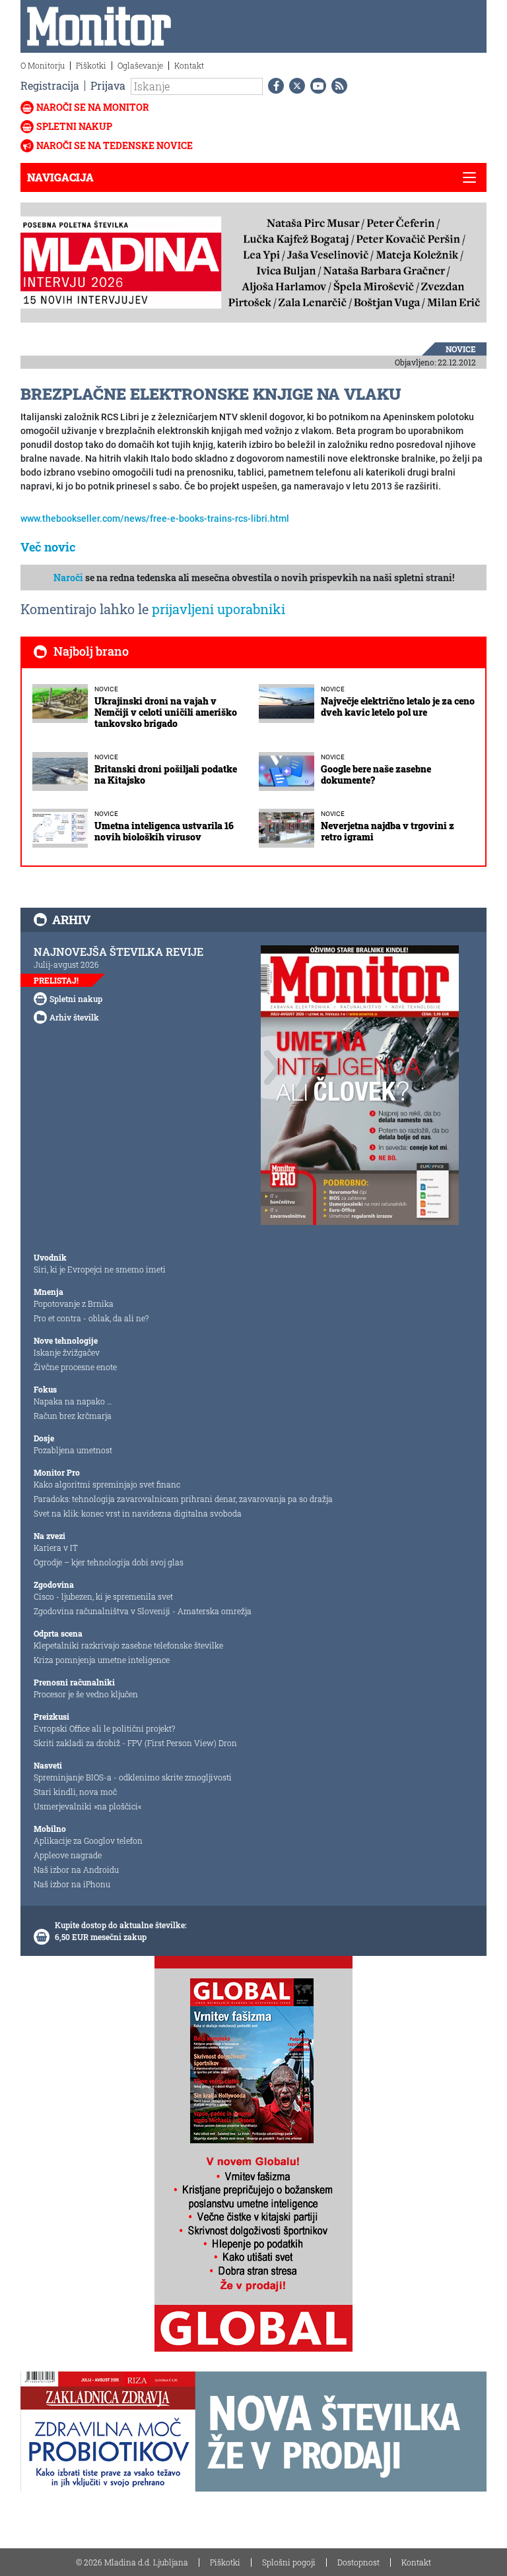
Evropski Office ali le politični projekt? (104, 1728)
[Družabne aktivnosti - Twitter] (294, 86)
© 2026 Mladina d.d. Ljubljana (132, 2562)
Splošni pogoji (289, 2562)
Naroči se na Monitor (93, 107)
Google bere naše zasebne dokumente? (376, 774)
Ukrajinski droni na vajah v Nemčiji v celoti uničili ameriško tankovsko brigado (166, 712)
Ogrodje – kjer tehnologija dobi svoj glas (109, 1562)
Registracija (50, 85)
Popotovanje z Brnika (74, 1304)
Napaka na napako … (73, 1401)
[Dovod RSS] (337, 86)
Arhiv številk (74, 1017)
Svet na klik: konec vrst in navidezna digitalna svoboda (138, 1513)
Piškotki (91, 65)
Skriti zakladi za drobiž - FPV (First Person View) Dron (135, 1743)
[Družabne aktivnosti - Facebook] (273, 86)
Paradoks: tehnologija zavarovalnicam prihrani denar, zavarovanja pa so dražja (183, 1499)
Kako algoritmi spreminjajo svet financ (107, 1484)
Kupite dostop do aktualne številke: (121, 1925)
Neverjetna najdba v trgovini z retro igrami (388, 831)
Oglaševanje (140, 65)
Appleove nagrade (68, 1855)
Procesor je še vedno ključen (86, 1694)
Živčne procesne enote (75, 1367)
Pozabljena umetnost (73, 1450)
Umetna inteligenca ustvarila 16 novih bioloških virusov (164, 831)
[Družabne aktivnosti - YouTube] (316, 86)
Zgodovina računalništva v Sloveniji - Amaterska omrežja (143, 1611)
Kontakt (189, 65)
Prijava (108, 85)
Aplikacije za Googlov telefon (88, 1840)
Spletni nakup (74, 126)
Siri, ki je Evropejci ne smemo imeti (100, 1269)
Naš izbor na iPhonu (72, 1884)
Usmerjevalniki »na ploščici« (87, 1806)
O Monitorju (43, 65)
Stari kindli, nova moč (75, 1792)
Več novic (48, 547)
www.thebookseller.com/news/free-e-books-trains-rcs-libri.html (155, 518)
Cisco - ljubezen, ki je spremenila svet (103, 1596)
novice (461, 349)
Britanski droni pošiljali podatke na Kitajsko (166, 774)
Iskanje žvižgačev (67, 1352)
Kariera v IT (56, 1548)
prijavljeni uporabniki (219, 609)
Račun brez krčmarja (73, 1416)
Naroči (68, 578)
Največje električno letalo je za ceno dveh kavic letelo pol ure (398, 707)
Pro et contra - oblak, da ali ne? (91, 1318)
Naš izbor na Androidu (76, 1869)
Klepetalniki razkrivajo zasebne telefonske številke (128, 1645)
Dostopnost (358, 2562)
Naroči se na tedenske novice (115, 145)
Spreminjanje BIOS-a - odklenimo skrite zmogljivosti (133, 1777)
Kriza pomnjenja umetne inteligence (102, 1660)
